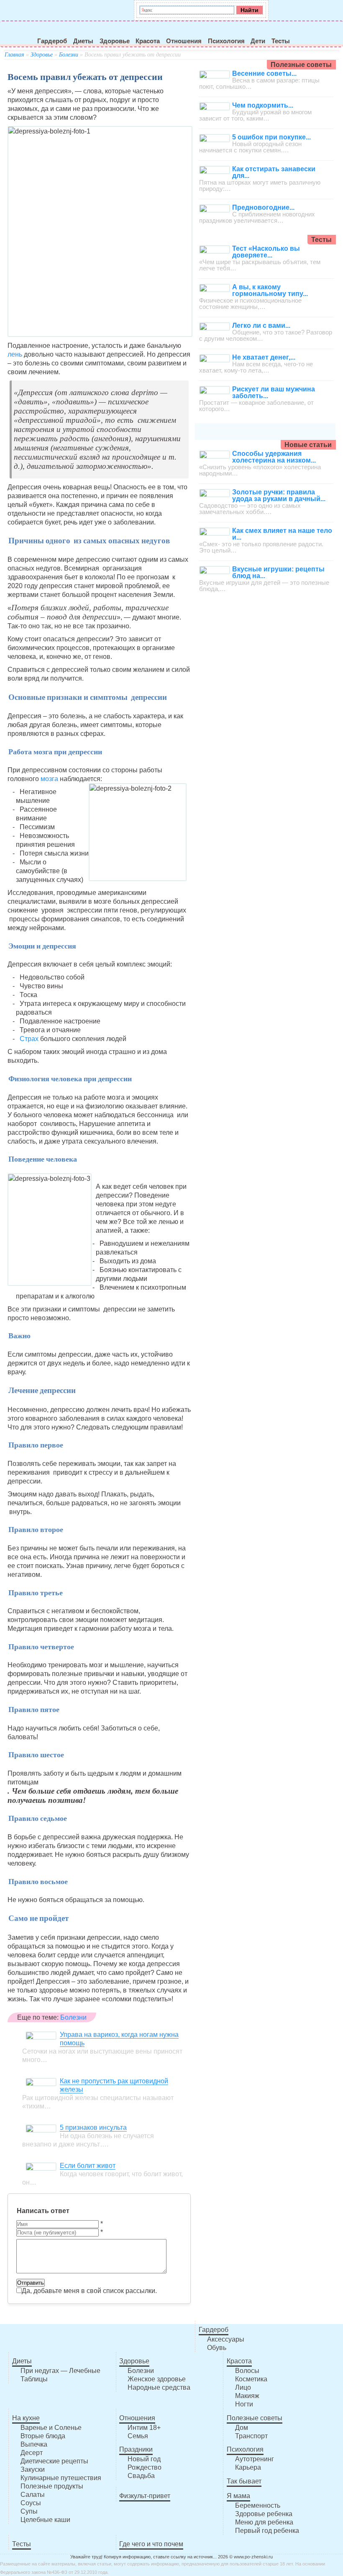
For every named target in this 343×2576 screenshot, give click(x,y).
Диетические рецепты (54, 2461)
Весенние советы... (264, 73)
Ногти (244, 2404)
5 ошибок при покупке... (271, 137)
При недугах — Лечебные (60, 2371)
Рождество (145, 2467)
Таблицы (34, 2379)
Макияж (247, 2396)
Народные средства (159, 2387)
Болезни (69, 55)
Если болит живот (88, 2166)
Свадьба (141, 2476)
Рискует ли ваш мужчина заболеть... (274, 392)
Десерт (32, 2453)
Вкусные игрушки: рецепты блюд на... (278, 572)
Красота (148, 41)
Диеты (83, 41)
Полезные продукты (52, 2486)
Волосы (247, 2371)
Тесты (281, 41)
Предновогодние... (263, 207)
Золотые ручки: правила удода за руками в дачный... (279, 495)
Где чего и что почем (151, 2544)
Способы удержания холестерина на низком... (274, 457)
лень (15, 354)
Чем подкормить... (263, 105)
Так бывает (244, 2481)
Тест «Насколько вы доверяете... (266, 252)
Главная (14, 55)
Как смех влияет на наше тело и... (282, 534)
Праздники (136, 2449)
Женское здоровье (157, 2379)
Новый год (144, 2459)
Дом (242, 2428)
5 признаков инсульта (93, 2127)
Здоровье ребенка (264, 2514)
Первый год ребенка (267, 2531)
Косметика (251, 2379)
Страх (30, 1039)
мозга (49, 779)
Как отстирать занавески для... (274, 172)
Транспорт (251, 2436)
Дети (258, 41)
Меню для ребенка (264, 2522)
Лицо (243, 2387)
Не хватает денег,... (264, 357)
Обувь (217, 2348)
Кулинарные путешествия (61, 2478)
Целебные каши (45, 2520)
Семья (138, 2436)
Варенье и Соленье (51, 2428)
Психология (226, 41)
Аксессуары (226, 2339)
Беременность (258, 2505)
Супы (29, 2511)
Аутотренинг (255, 2459)
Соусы (31, 2503)
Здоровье (115, 41)
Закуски (33, 2469)
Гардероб (52, 41)
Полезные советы (255, 2418)
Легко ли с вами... (261, 325)
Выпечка (34, 2444)
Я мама (238, 2496)
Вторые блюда (43, 2436)
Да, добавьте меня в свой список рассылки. (89, 2291)
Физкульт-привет (145, 2496)
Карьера (248, 2467)
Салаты (33, 2495)
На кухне (26, 2418)
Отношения (184, 41)
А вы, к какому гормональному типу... (270, 290)
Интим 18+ (144, 2428)
